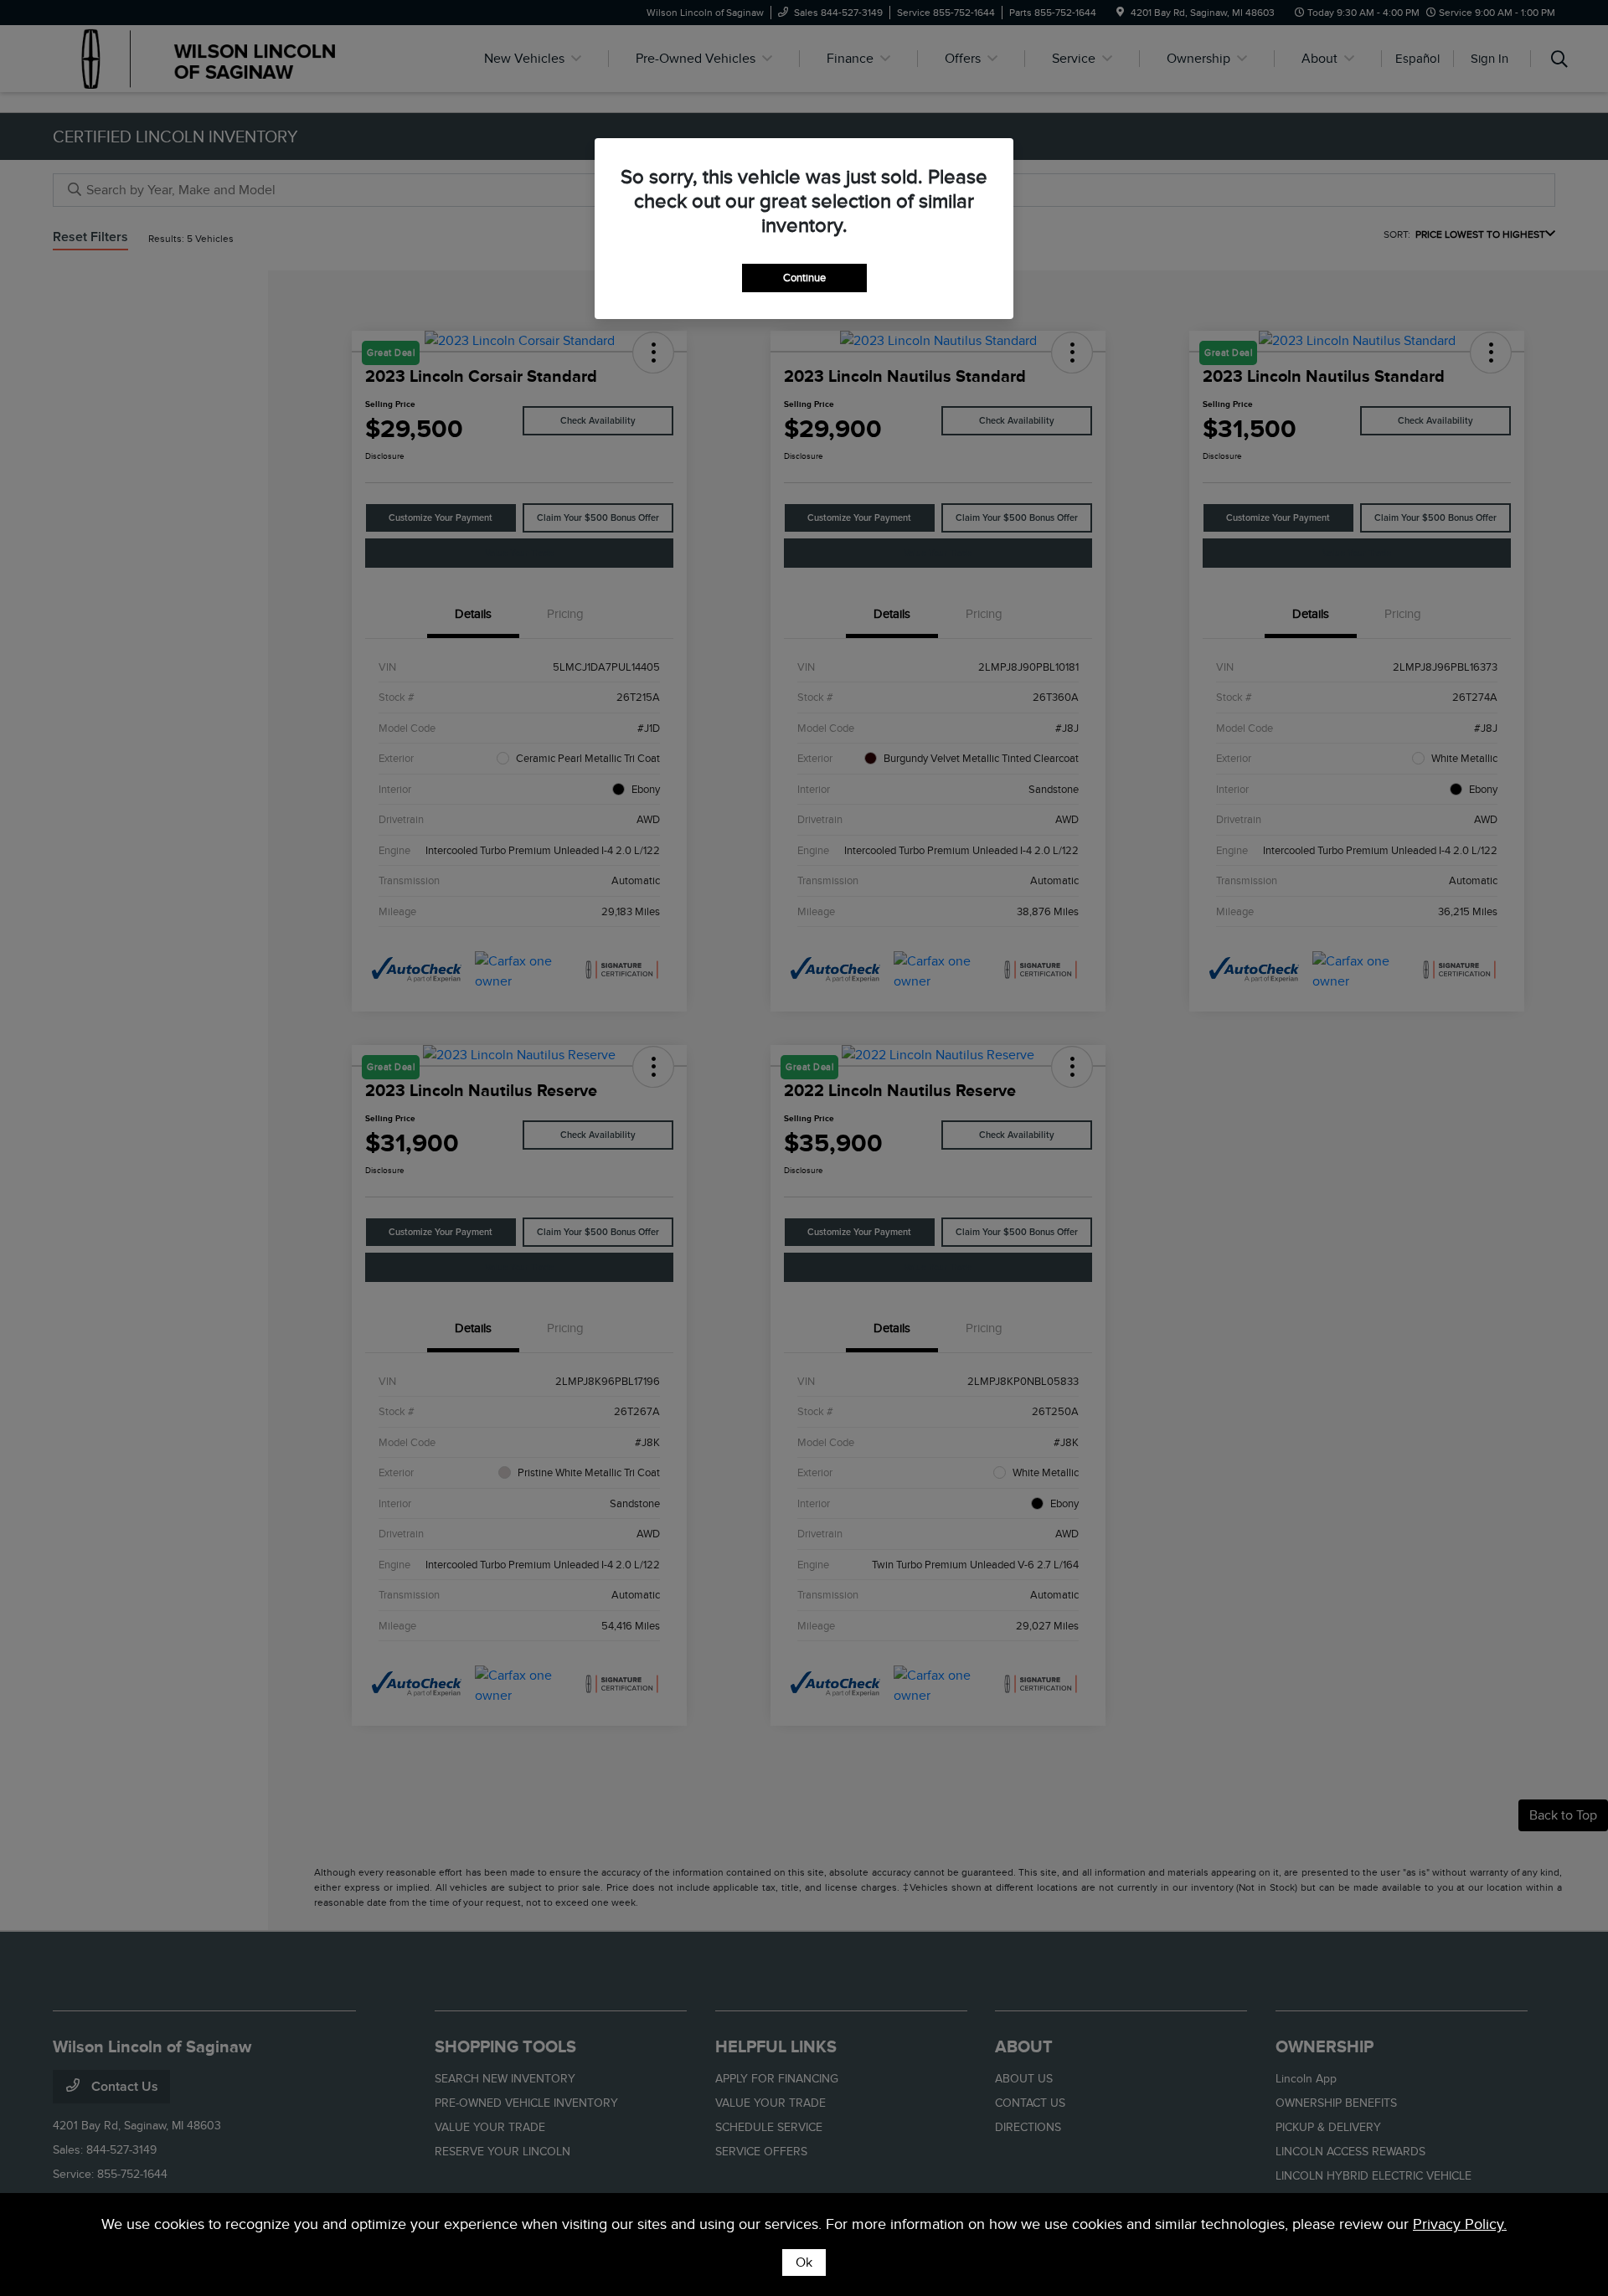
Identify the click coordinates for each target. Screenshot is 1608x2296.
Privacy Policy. (1460, 2224)
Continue (804, 278)
